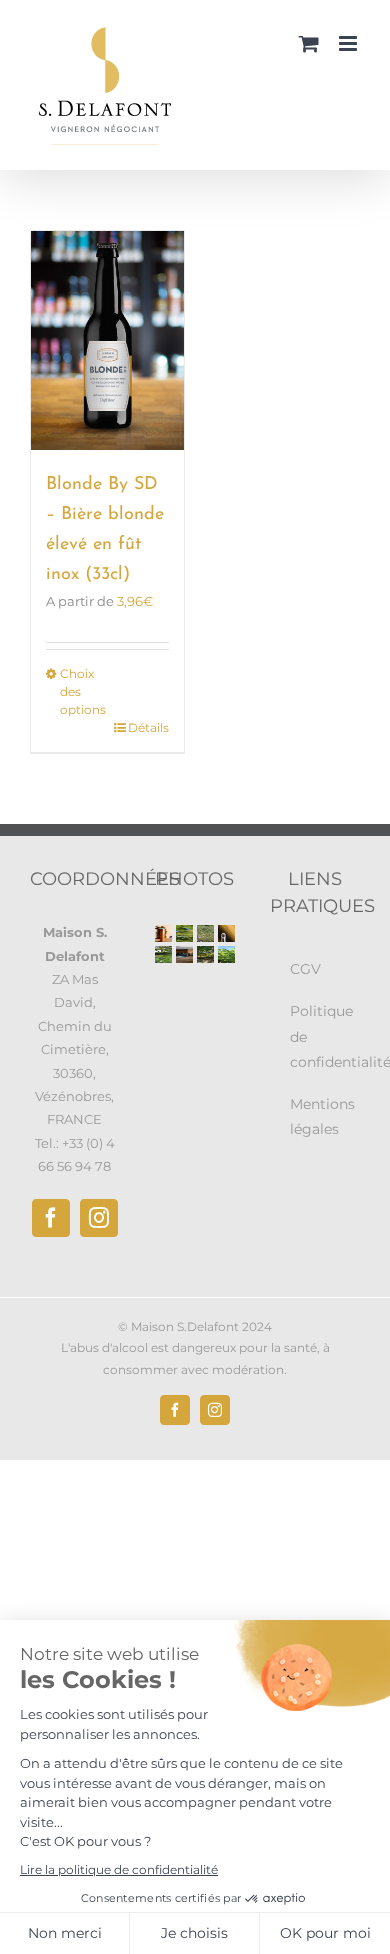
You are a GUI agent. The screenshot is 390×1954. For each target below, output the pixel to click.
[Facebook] (51, 1218)
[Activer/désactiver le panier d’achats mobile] (309, 43)
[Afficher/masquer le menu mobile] (349, 43)
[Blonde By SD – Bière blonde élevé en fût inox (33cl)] (107, 340)
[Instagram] (99, 1218)
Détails (148, 727)
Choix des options (83, 691)
